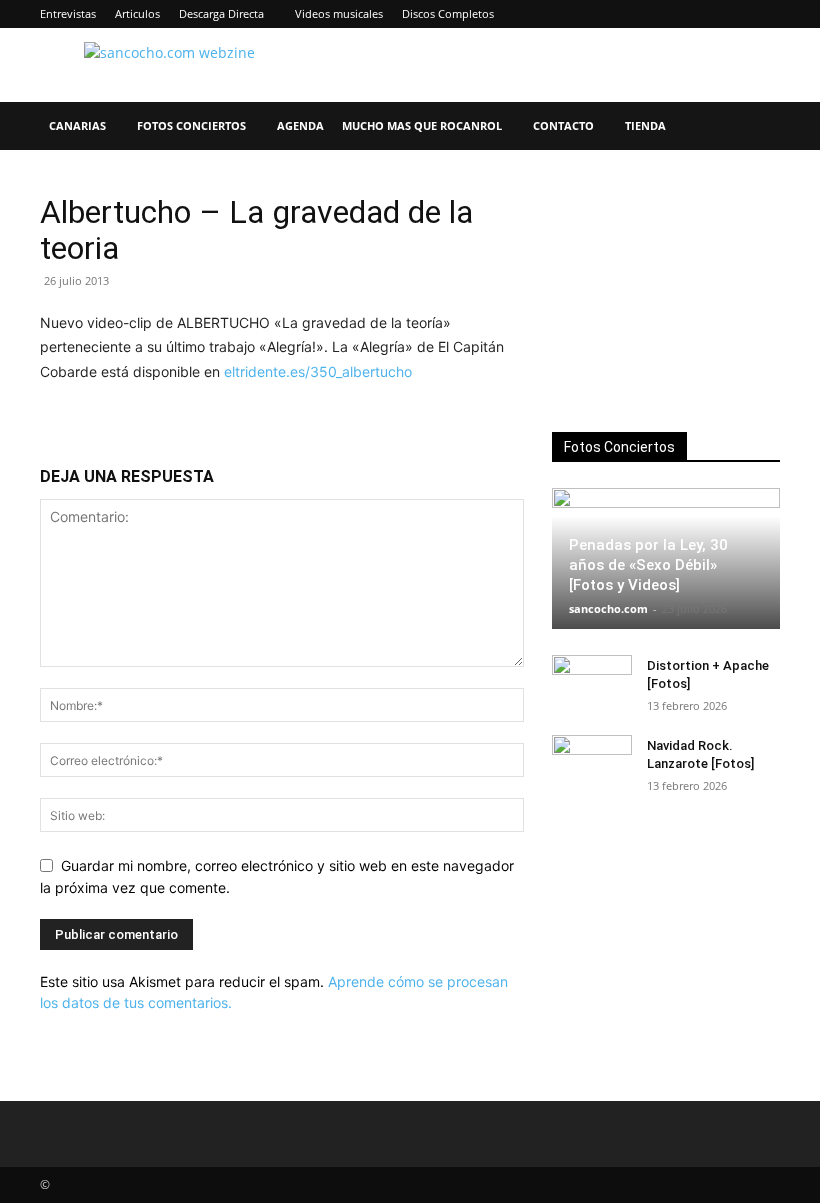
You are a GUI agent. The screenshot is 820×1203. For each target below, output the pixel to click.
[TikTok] (732, 14)
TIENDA (645, 125)
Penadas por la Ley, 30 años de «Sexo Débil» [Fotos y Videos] (648, 565)
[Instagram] (666, 14)
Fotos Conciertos (191, 125)
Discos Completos (448, 13)
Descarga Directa (221, 13)
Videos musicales (339, 13)
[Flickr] (633, 14)
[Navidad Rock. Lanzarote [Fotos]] (592, 765)
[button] (756, 126)
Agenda (300, 125)
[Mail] (699, 14)
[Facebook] (600, 14)
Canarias (77, 125)
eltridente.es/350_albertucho (318, 371)
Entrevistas (68, 13)
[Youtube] (765, 14)
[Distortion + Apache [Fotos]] (592, 685)
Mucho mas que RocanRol (422, 125)
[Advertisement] (666, 294)
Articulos (137, 13)
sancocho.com (608, 608)
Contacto (563, 125)
